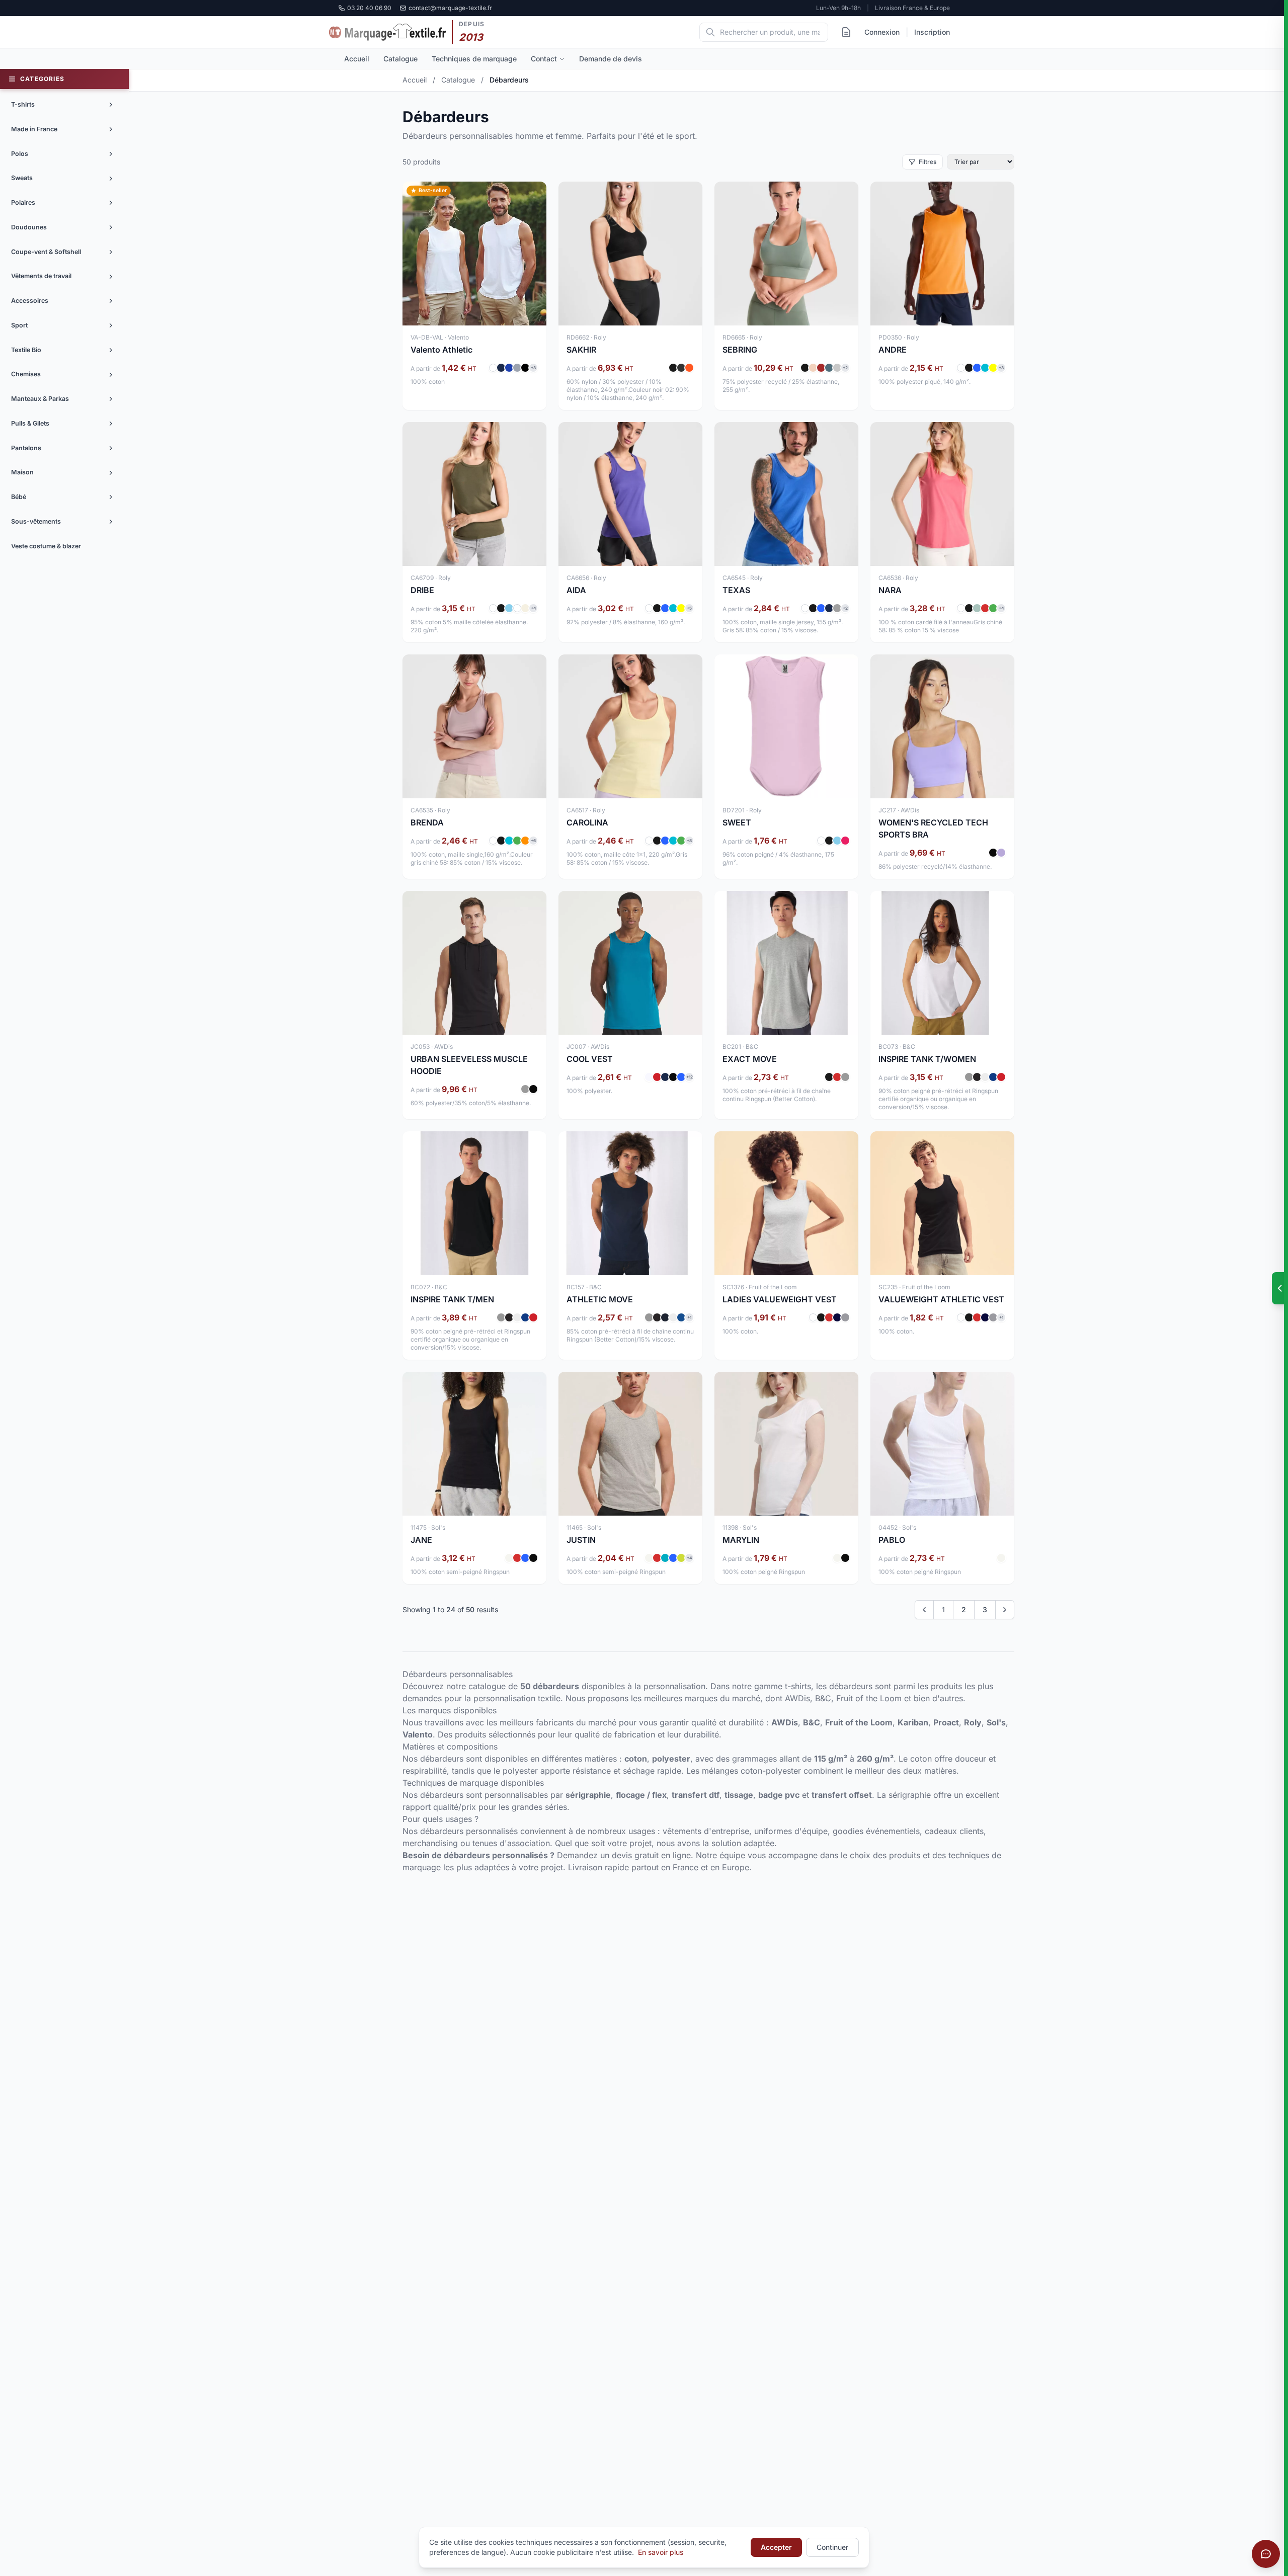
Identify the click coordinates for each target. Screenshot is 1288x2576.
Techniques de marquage (474, 59)
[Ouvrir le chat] (1266, 2554)
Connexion (882, 32)
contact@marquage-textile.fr (450, 8)
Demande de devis (611, 59)
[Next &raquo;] (1005, 1610)
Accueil (357, 59)
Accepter (776, 2547)
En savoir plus (661, 2552)
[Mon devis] (846, 32)
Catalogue (400, 59)
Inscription (932, 32)
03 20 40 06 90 (369, 8)
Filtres (928, 162)
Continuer (832, 2547)
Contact (544, 59)
